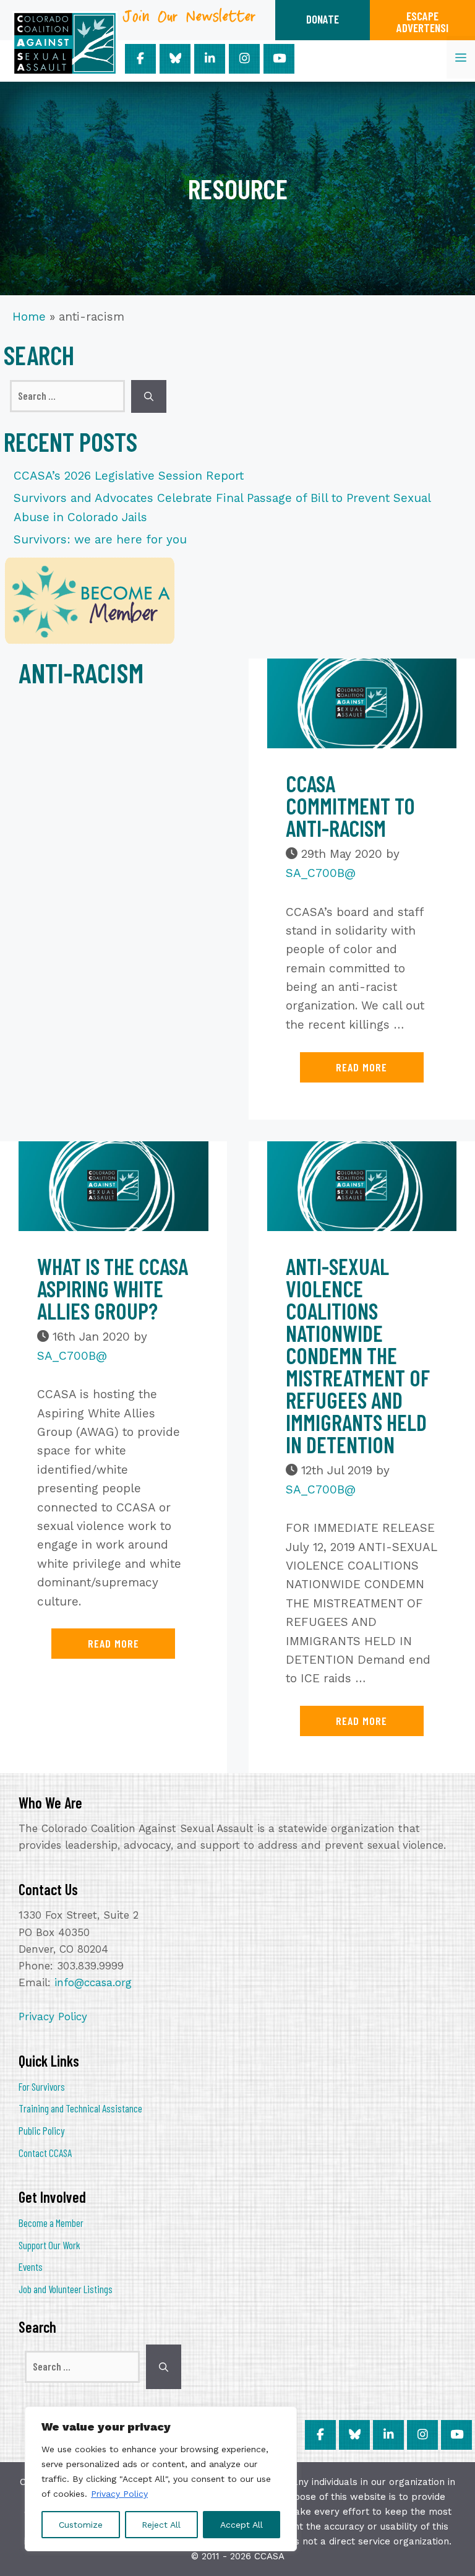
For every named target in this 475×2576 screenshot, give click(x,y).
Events (31, 2267)
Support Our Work (49, 2245)
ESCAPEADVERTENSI (422, 22)
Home (29, 317)
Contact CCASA (45, 2153)
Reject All (161, 2525)
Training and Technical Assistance (80, 2108)
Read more (362, 1067)
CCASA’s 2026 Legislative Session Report (129, 476)
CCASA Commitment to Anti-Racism (350, 806)
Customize (81, 2525)
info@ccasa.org (93, 1982)
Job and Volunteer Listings (66, 2289)
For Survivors (42, 2086)
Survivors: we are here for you (100, 539)
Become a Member (51, 2223)
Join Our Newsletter (190, 21)
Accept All (242, 2525)
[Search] (149, 396)
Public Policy (41, 2130)
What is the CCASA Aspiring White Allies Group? (113, 1288)
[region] (161, 2479)
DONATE (323, 19)
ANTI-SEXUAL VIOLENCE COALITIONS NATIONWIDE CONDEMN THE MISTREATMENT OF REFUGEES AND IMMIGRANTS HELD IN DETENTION (358, 1355)
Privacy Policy (119, 2494)
